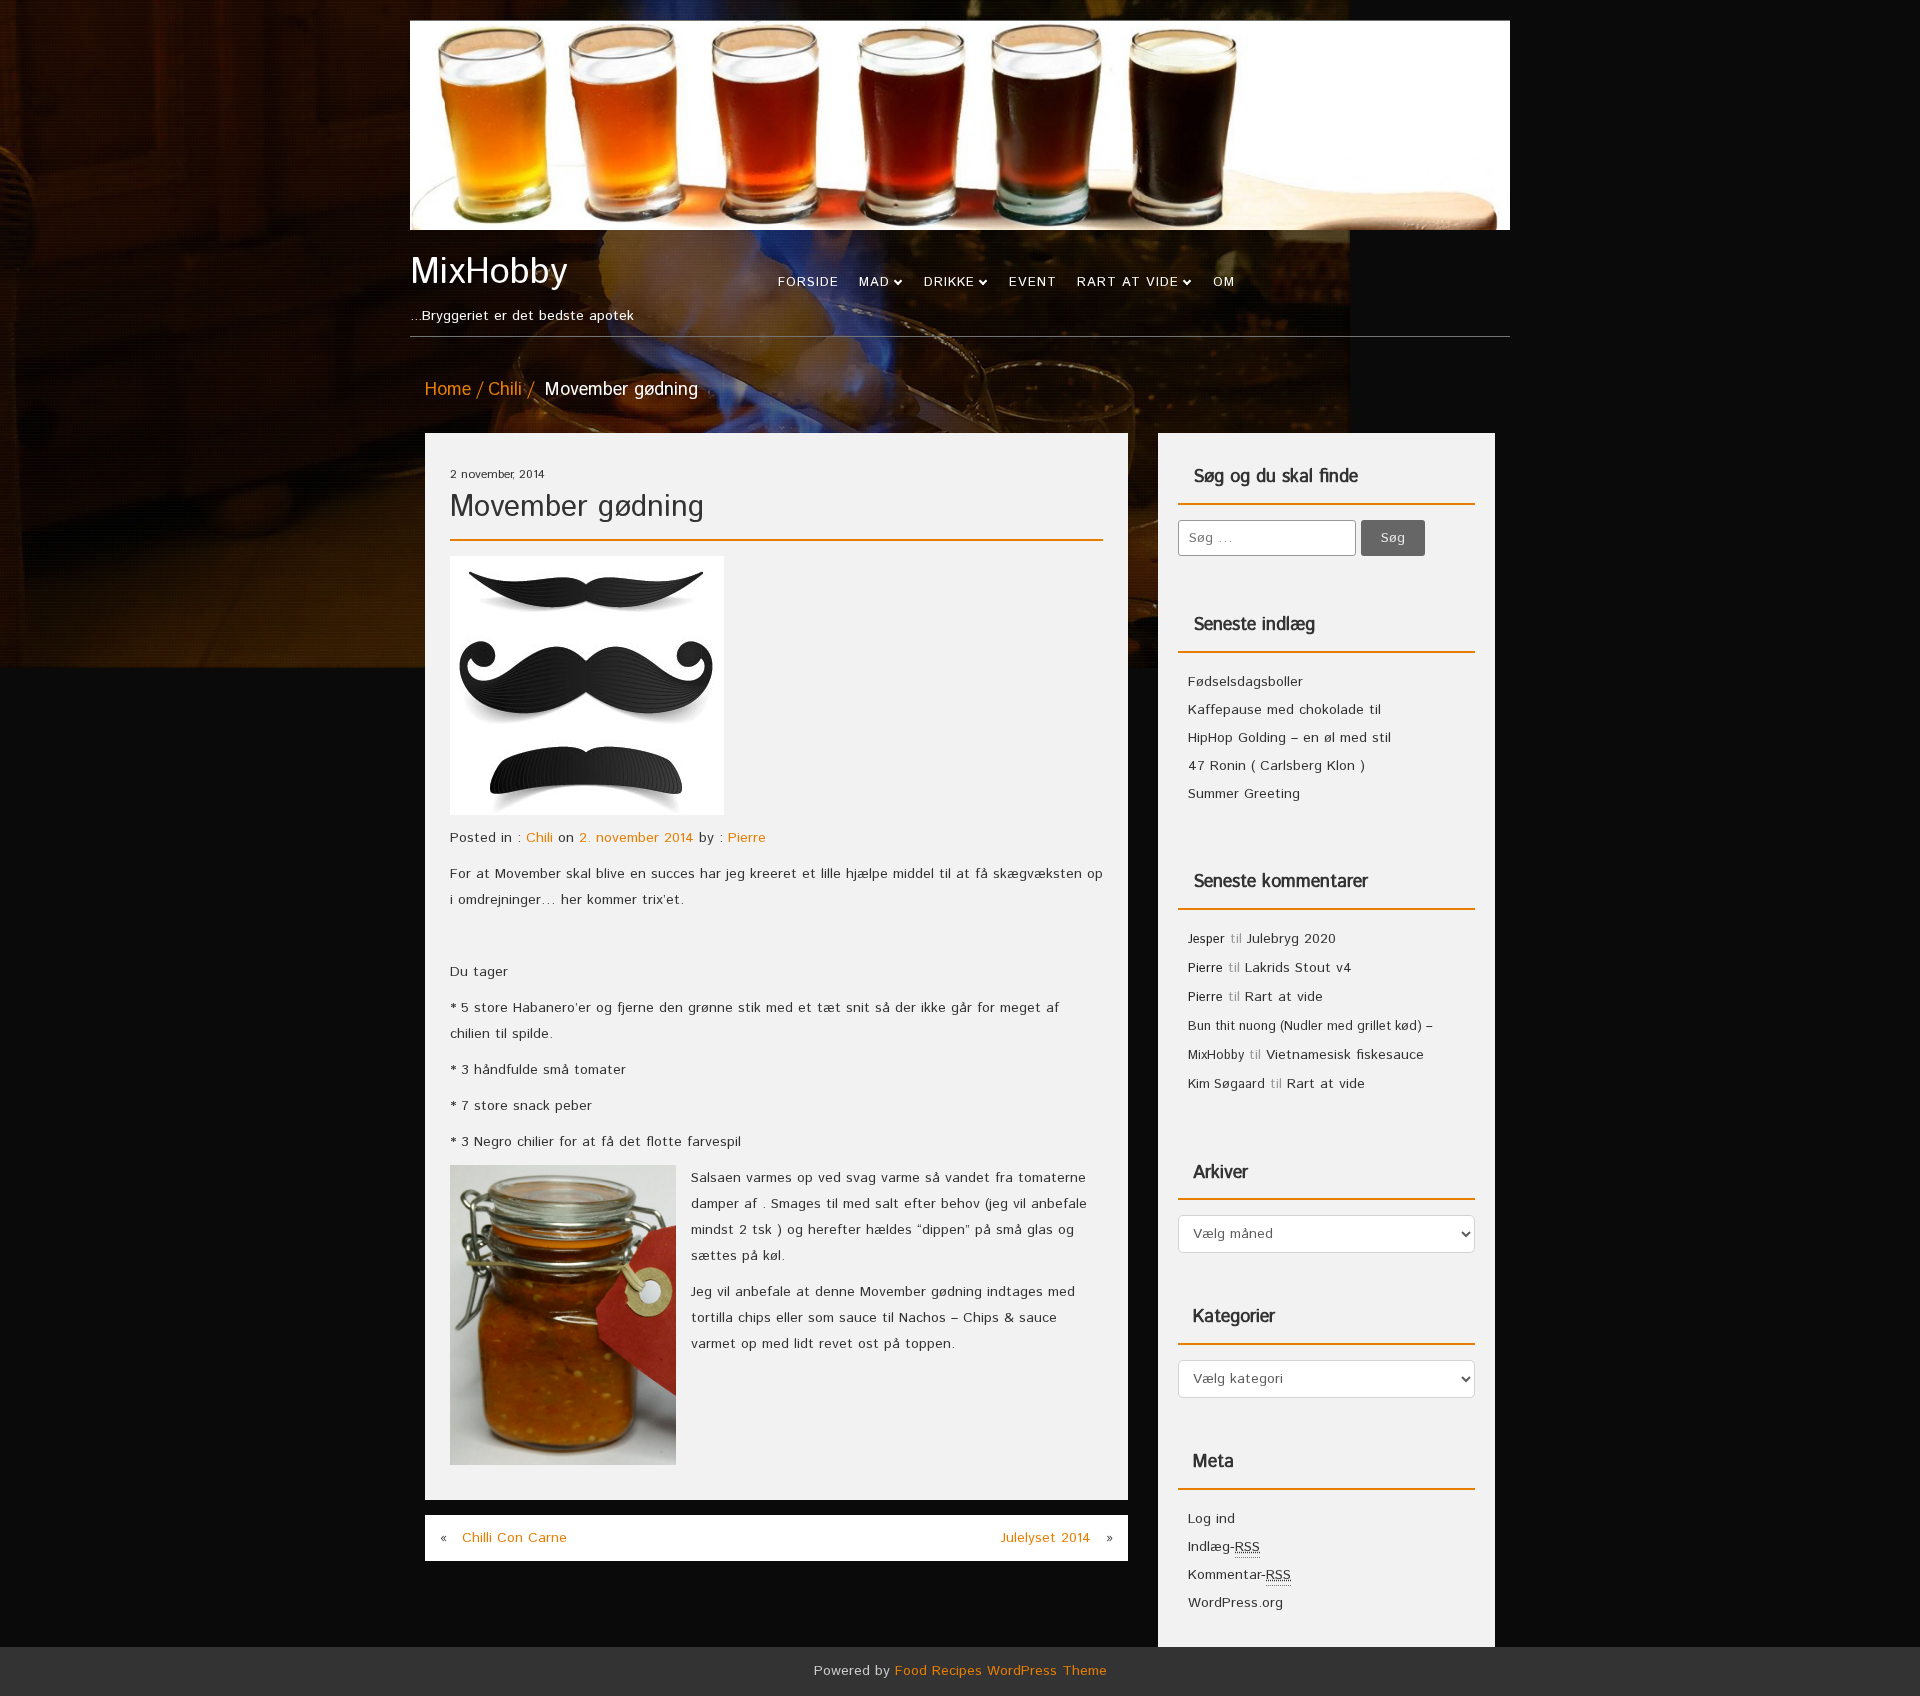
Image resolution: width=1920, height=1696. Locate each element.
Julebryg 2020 (1291, 939)
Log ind (1211, 1519)
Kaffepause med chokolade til (1284, 710)
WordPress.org (1235, 1603)
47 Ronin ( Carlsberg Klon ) (1276, 766)
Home (448, 390)
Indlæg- (1224, 1547)
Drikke (949, 282)
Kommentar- (1239, 1575)
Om (1224, 282)
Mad (874, 282)
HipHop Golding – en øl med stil (1289, 738)
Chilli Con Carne (514, 1538)
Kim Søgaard (1226, 1084)
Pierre (747, 838)
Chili (505, 390)
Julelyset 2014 (1046, 1538)
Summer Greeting (1244, 794)
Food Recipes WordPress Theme (1001, 1671)
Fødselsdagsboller (1245, 682)
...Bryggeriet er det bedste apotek (522, 290)
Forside (808, 282)
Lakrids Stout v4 (1298, 968)
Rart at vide (1128, 282)
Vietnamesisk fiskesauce (1345, 1055)
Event (1033, 282)
